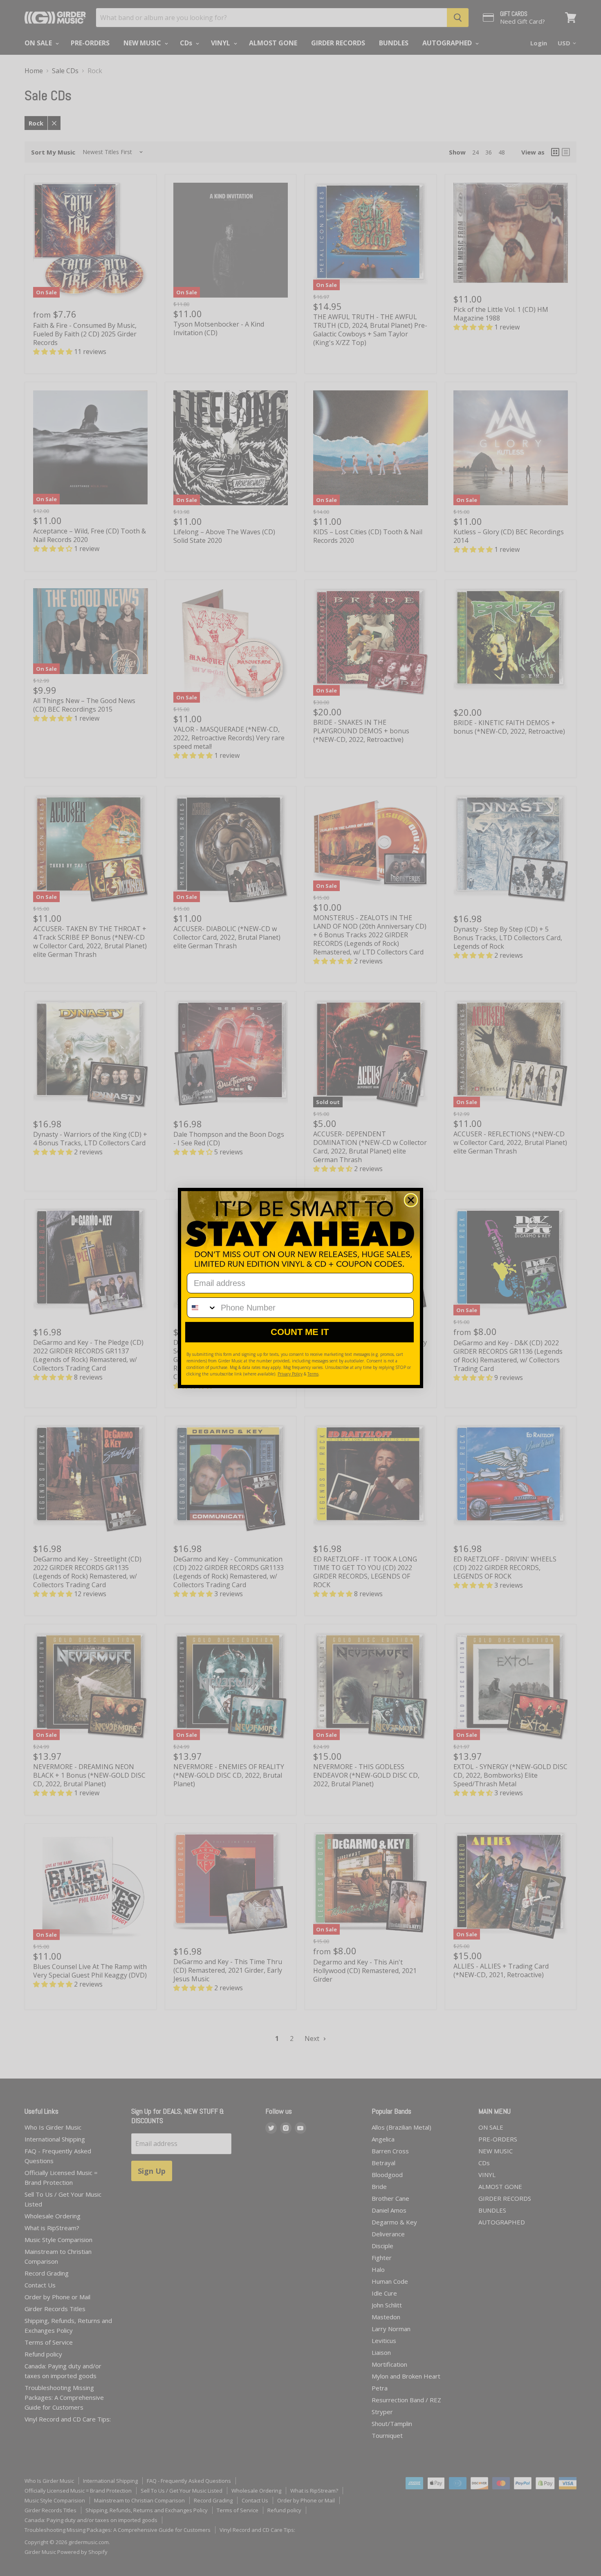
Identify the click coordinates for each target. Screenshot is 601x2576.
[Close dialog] (411, 1200)
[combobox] (202, 1308)
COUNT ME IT (300, 1332)
